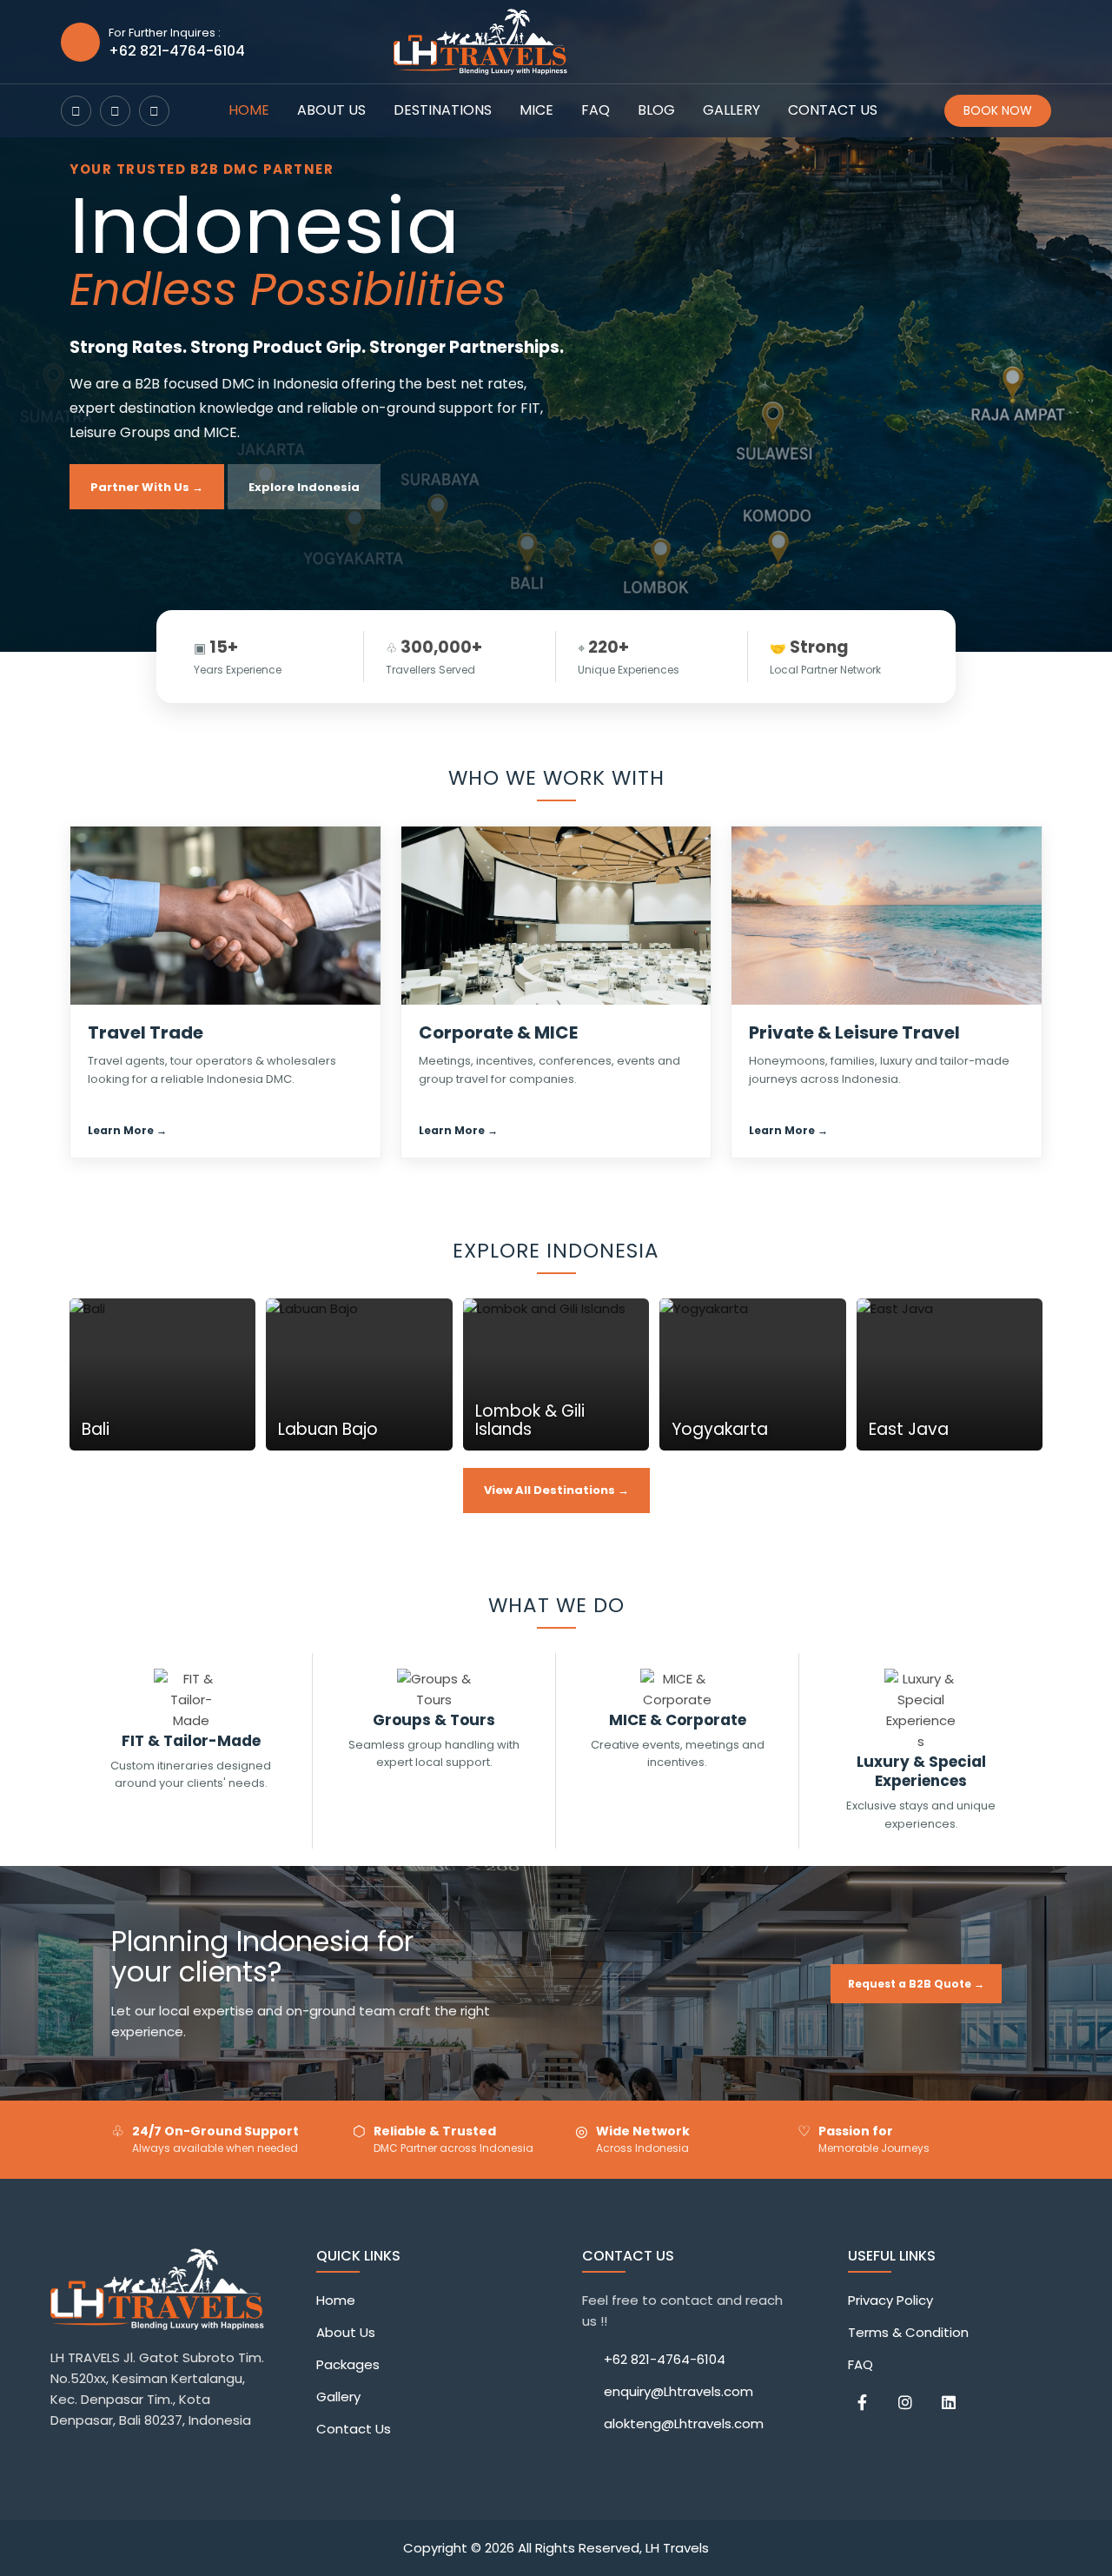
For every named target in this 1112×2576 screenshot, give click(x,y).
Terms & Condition (908, 2332)
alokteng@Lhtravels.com (684, 2423)
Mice (536, 110)
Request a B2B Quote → (916, 1984)
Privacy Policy (890, 2300)
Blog (656, 110)
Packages (348, 2364)
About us (331, 110)
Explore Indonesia (304, 487)
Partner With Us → (147, 487)
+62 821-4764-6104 (665, 2359)
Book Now (998, 110)
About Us (346, 2332)
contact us (833, 110)
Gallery (731, 110)
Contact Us (354, 2429)
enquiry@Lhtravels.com (678, 2391)
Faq (596, 110)
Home (249, 110)
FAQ (860, 2364)
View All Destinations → (556, 1490)
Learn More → (127, 1130)
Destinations (443, 110)
